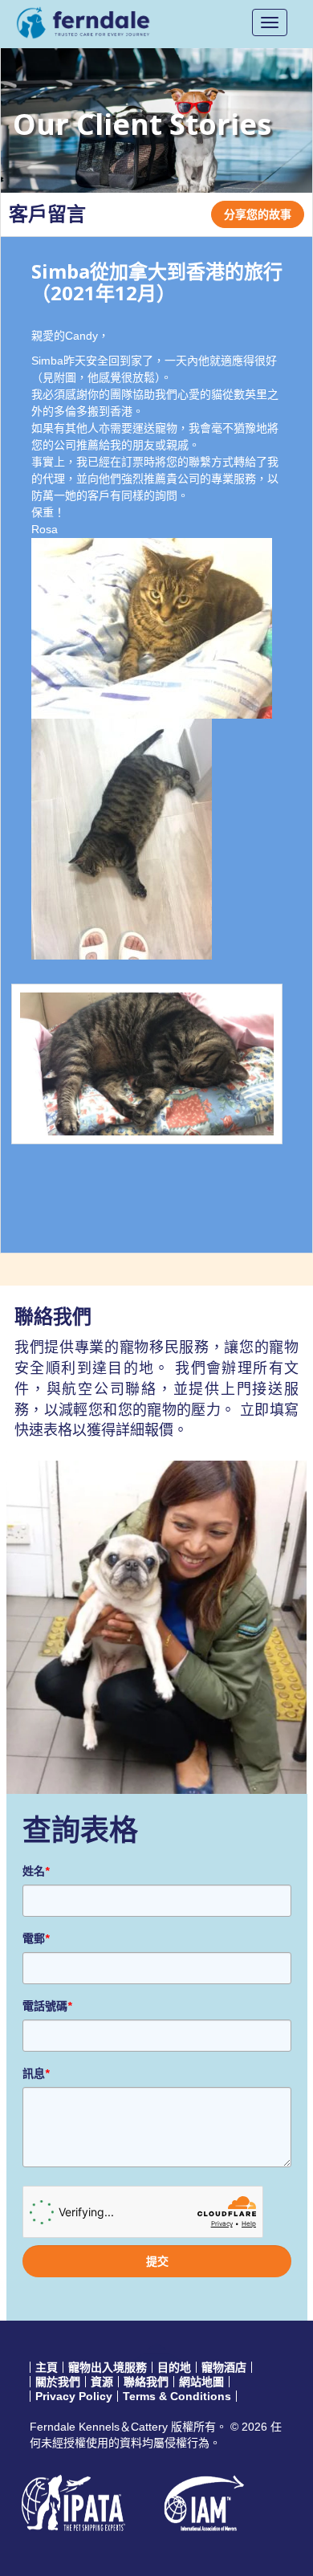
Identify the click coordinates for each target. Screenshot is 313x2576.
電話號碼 (47, 2006)
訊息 (36, 2073)
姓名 (36, 1871)
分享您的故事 (258, 214)
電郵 (36, 1938)
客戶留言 (47, 214)
